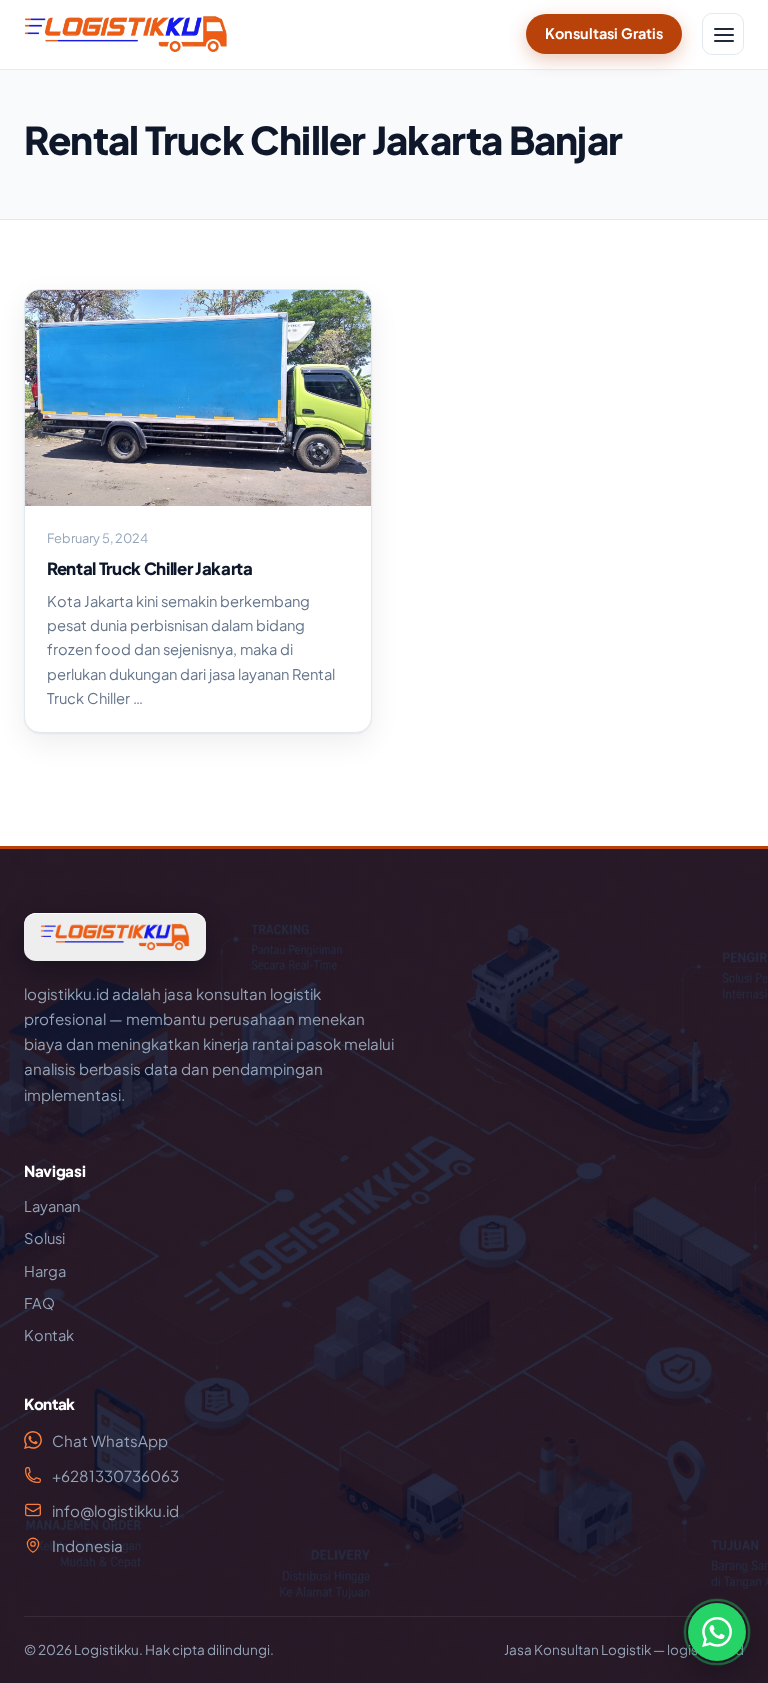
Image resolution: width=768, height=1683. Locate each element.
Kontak (49, 1335)
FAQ (39, 1303)
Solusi (44, 1238)
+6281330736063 (115, 1475)
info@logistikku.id (115, 1510)
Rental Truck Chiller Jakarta (150, 568)
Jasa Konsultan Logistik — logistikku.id (624, 1649)
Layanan (52, 1206)
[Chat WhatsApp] (717, 1632)
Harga (45, 1271)
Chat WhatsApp (110, 1440)
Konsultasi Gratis (604, 33)
